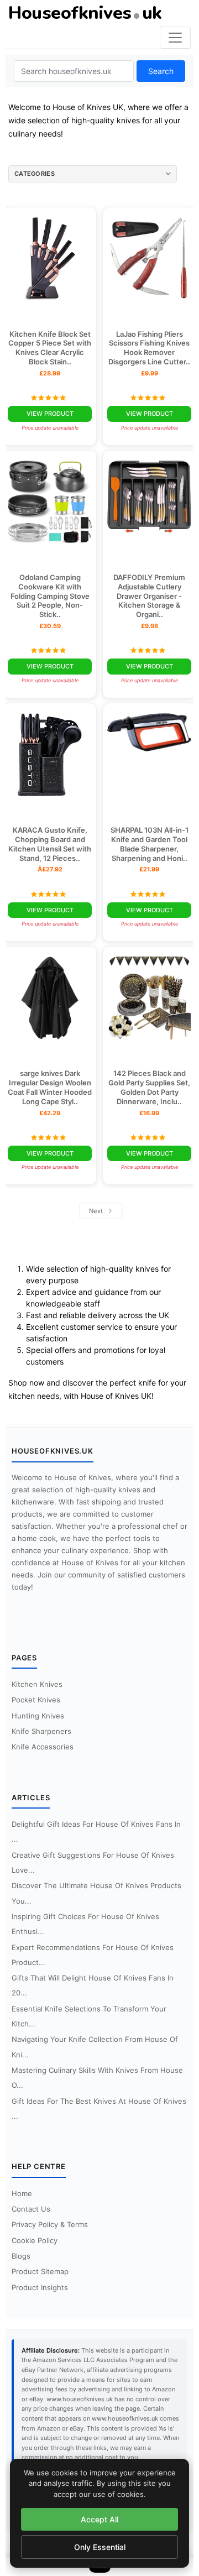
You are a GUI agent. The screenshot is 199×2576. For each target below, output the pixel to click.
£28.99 (50, 373)
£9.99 (150, 373)
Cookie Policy (35, 2240)
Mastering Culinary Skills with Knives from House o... (97, 2078)
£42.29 (50, 1113)
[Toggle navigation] (175, 38)
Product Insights (40, 2287)
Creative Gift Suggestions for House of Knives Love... (93, 1862)
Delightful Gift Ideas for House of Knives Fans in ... (96, 1832)
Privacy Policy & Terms (50, 2224)
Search (161, 71)
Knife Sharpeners (41, 1731)
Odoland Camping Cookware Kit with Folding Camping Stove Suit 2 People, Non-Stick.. (50, 596)
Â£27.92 (50, 869)
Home (22, 2193)
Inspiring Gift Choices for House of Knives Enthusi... (85, 1924)
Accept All (99, 2519)
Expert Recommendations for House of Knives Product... (93, 1955)
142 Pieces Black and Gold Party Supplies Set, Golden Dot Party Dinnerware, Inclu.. (149, 1087)
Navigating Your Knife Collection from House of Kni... (95, 2047)
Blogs (21, 2256)
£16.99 (149, 1113)
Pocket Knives (36, 1700)
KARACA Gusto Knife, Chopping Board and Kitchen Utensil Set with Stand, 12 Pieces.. (50, 844)
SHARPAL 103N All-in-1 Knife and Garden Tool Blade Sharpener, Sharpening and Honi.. (150, 844)
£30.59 (50, 626)
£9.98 (150, 626)
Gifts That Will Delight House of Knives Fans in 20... (93, 1985)
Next (97, 1211)
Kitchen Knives (37, 1684)
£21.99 (149, 869)
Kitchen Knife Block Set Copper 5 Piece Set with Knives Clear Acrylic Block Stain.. (50, 348)
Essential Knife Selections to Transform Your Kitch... (89, 2016)
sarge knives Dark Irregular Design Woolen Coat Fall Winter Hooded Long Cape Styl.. (50, 1087)
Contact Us (31, 2209)
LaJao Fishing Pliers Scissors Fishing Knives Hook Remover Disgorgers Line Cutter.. (149, 348)
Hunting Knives (38, 1716)
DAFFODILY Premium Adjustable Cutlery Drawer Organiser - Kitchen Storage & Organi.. (149, 596)
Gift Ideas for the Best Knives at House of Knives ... (99, 2109)
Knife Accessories (43, 1747)
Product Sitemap (40, 2271)
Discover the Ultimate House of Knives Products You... (96, 1893)
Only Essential (100, 2547)
